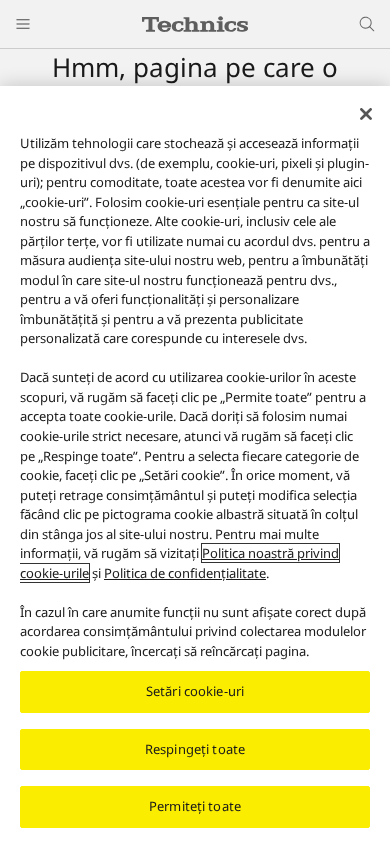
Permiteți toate (195, 806)
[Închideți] (366, 114)
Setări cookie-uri (195, 691)
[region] (195, 465)
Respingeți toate (195, 749)
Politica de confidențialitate (185, 573)
